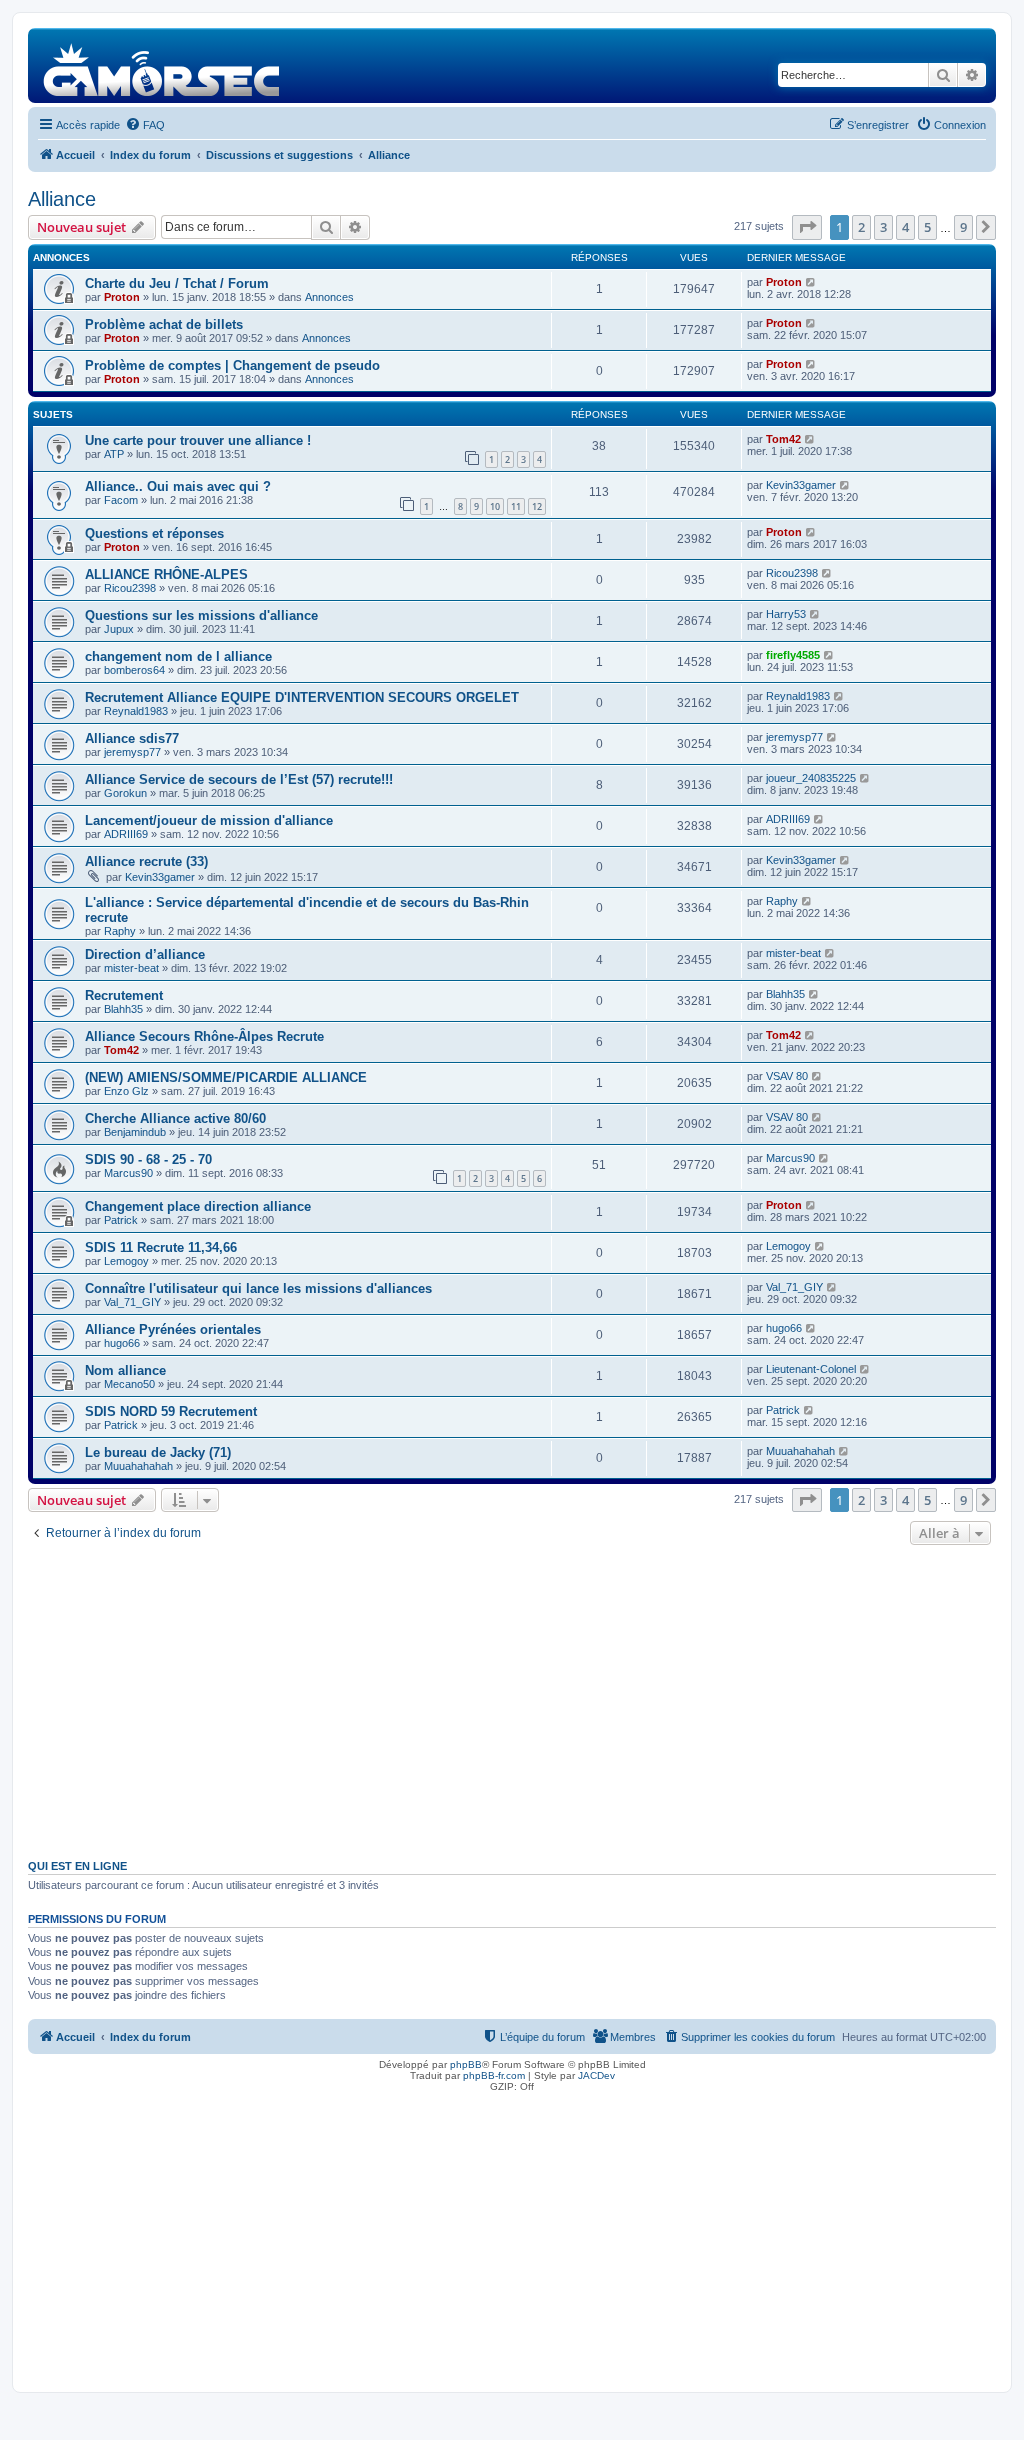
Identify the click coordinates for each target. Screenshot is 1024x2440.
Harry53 (786, 614)
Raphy (120, 931)
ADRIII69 (126, 834)
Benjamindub (135, 1132)
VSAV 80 (787, 1076)
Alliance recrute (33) (146, 861)
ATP (114, 454)
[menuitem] (145, 125)
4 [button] (905, 227)
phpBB (466, 2064)
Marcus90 (128, 1173)
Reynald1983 (136, 711)
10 (495, 506)
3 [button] (883, 227)
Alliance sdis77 (132, 738)
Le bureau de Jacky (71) (158, 1452)
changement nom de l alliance (178, 656)
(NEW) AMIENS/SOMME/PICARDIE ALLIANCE (226, 1077)
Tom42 (783, 439)
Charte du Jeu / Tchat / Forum (177, 283)
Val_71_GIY (132, 1302)
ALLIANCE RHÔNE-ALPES (166, 574)
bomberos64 (134, 670)
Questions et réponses (154, 533)
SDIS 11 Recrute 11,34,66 (161, 1247)
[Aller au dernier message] (811, 282)
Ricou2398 (130, 588)
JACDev (596, 2075)
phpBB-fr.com (494, 2075)
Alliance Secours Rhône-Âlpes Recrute (204, 1036)
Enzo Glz (126, 1091)
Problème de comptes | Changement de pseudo (232, 365)
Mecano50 (129, 1384)
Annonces (329, 297)
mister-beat (131, 968)
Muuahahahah (138, 1466)
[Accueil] (162, 65)
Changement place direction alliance (198, 1206)
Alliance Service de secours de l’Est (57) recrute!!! (239, 779)
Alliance (62, 199)
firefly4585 (793, 655)
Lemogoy (126, 1261)
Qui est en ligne (77, 1866)
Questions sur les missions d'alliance (201, 615)
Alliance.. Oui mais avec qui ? (178, 486)
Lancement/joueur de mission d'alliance (209, 820)
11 (516, 506)
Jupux (119, 629)
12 (537, 506)
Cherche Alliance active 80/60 (175, 1118)
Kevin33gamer (801, 485)
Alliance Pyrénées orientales (173, 1329)
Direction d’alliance (145, 954)
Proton (122, 297)
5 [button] (927, 227)
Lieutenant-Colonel (811, 1369)
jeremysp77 (132, 752)
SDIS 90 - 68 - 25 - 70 (148, 1159)
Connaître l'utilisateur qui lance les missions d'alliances (258, 1288)
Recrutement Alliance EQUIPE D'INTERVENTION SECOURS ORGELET (302, 697)
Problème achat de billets (164, 324)
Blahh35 (123, 1009)
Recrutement (124, 995)
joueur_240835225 (811, 778)
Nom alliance (125, 1370)
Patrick (121, 1220)
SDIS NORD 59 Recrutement (171, 1411)
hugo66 (122, 1343)
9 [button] (963, 227)
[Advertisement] (512, 1700)
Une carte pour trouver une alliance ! (198, 440)
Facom (121, 500)
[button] (807, 227)
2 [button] (861, 227)
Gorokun (125, 793)
